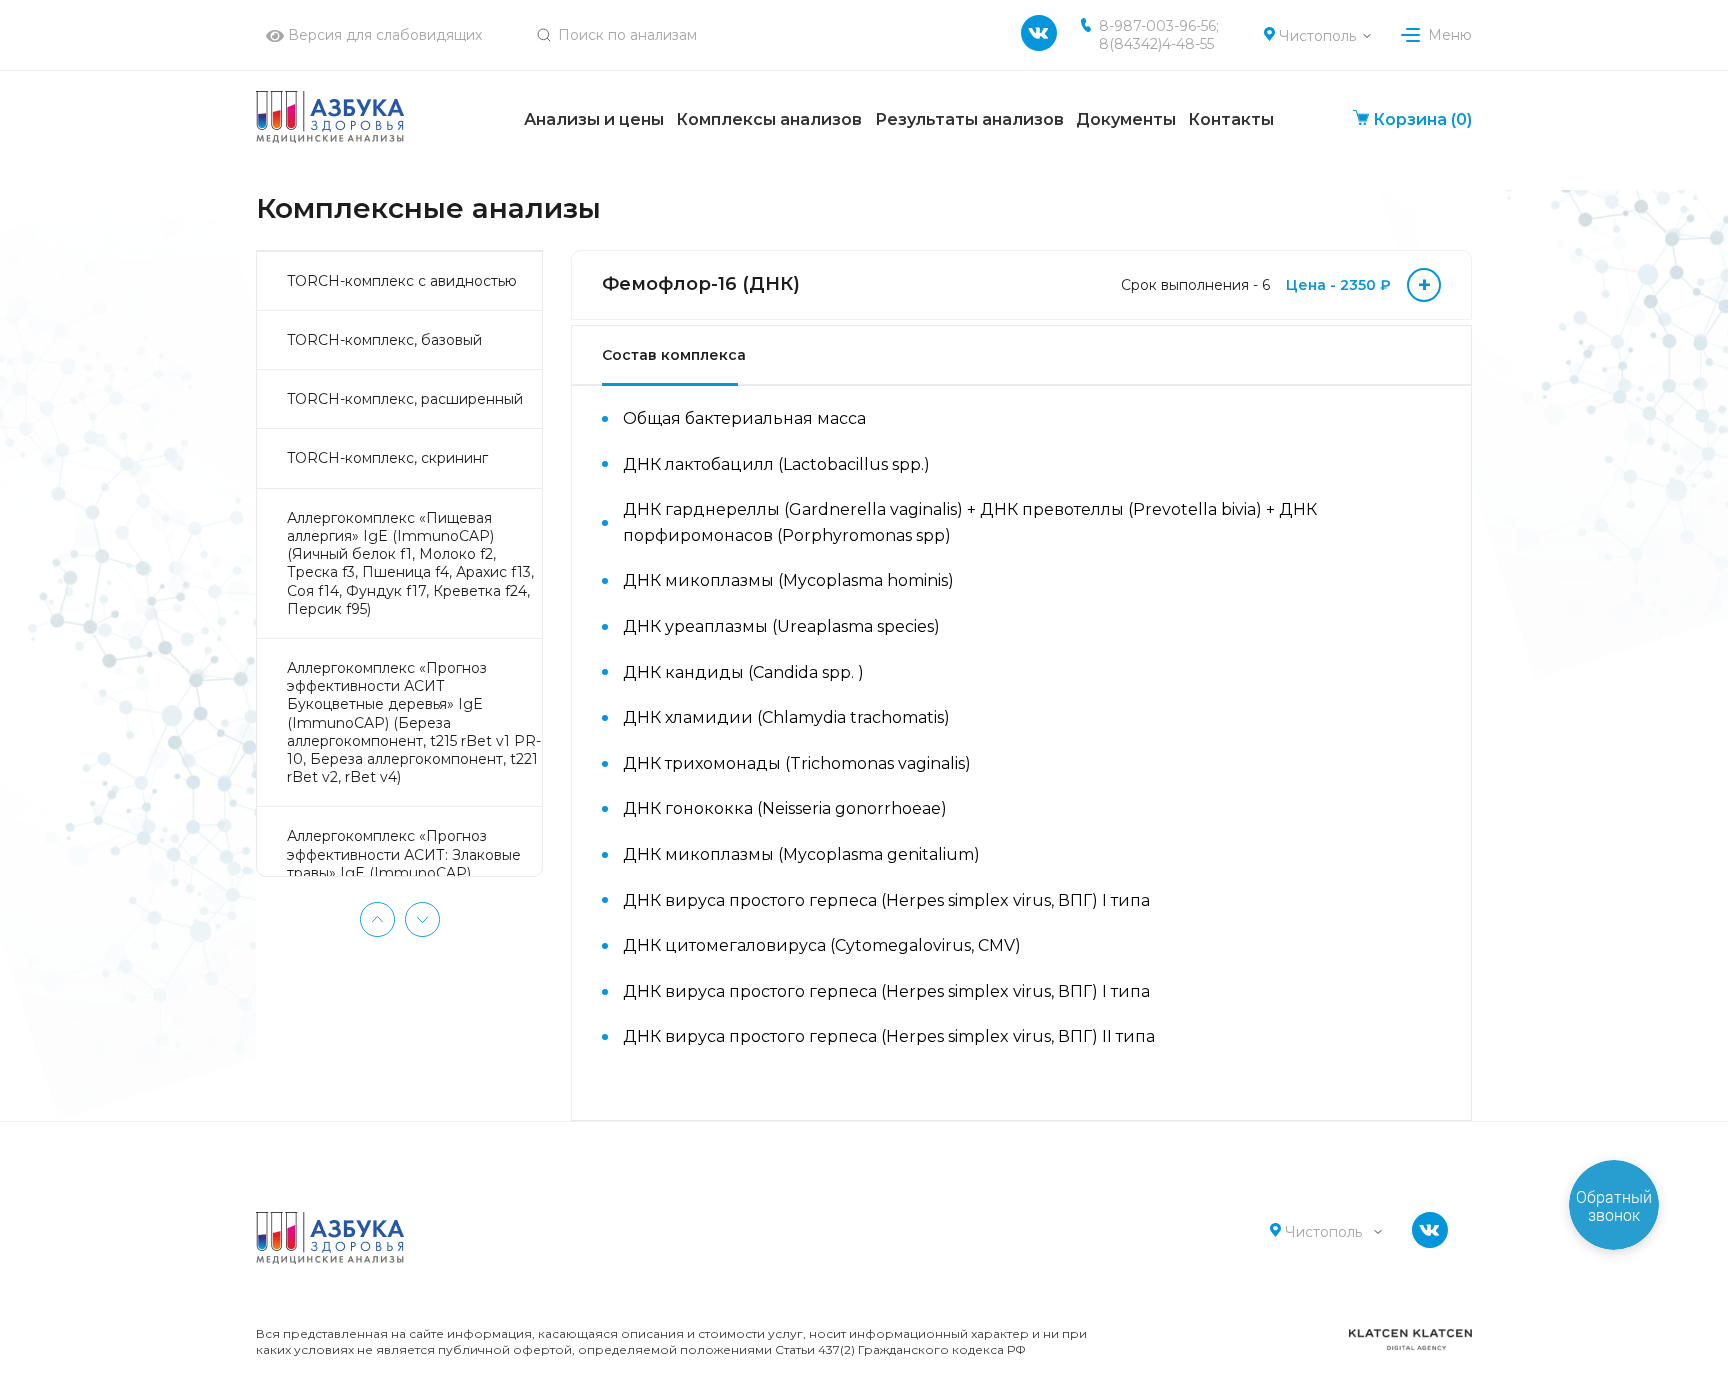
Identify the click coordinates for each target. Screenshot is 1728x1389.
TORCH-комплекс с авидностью (402, 281)
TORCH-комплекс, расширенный (405, 399)
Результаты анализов (969, 119)
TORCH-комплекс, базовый (384, 340)
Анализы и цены (594, 119)
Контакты (1231, 119)
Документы (1126, 119)
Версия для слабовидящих (383, 35)
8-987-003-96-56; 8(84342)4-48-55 (1159, 35)
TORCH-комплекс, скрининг (387, 458)
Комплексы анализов (769, 119)
